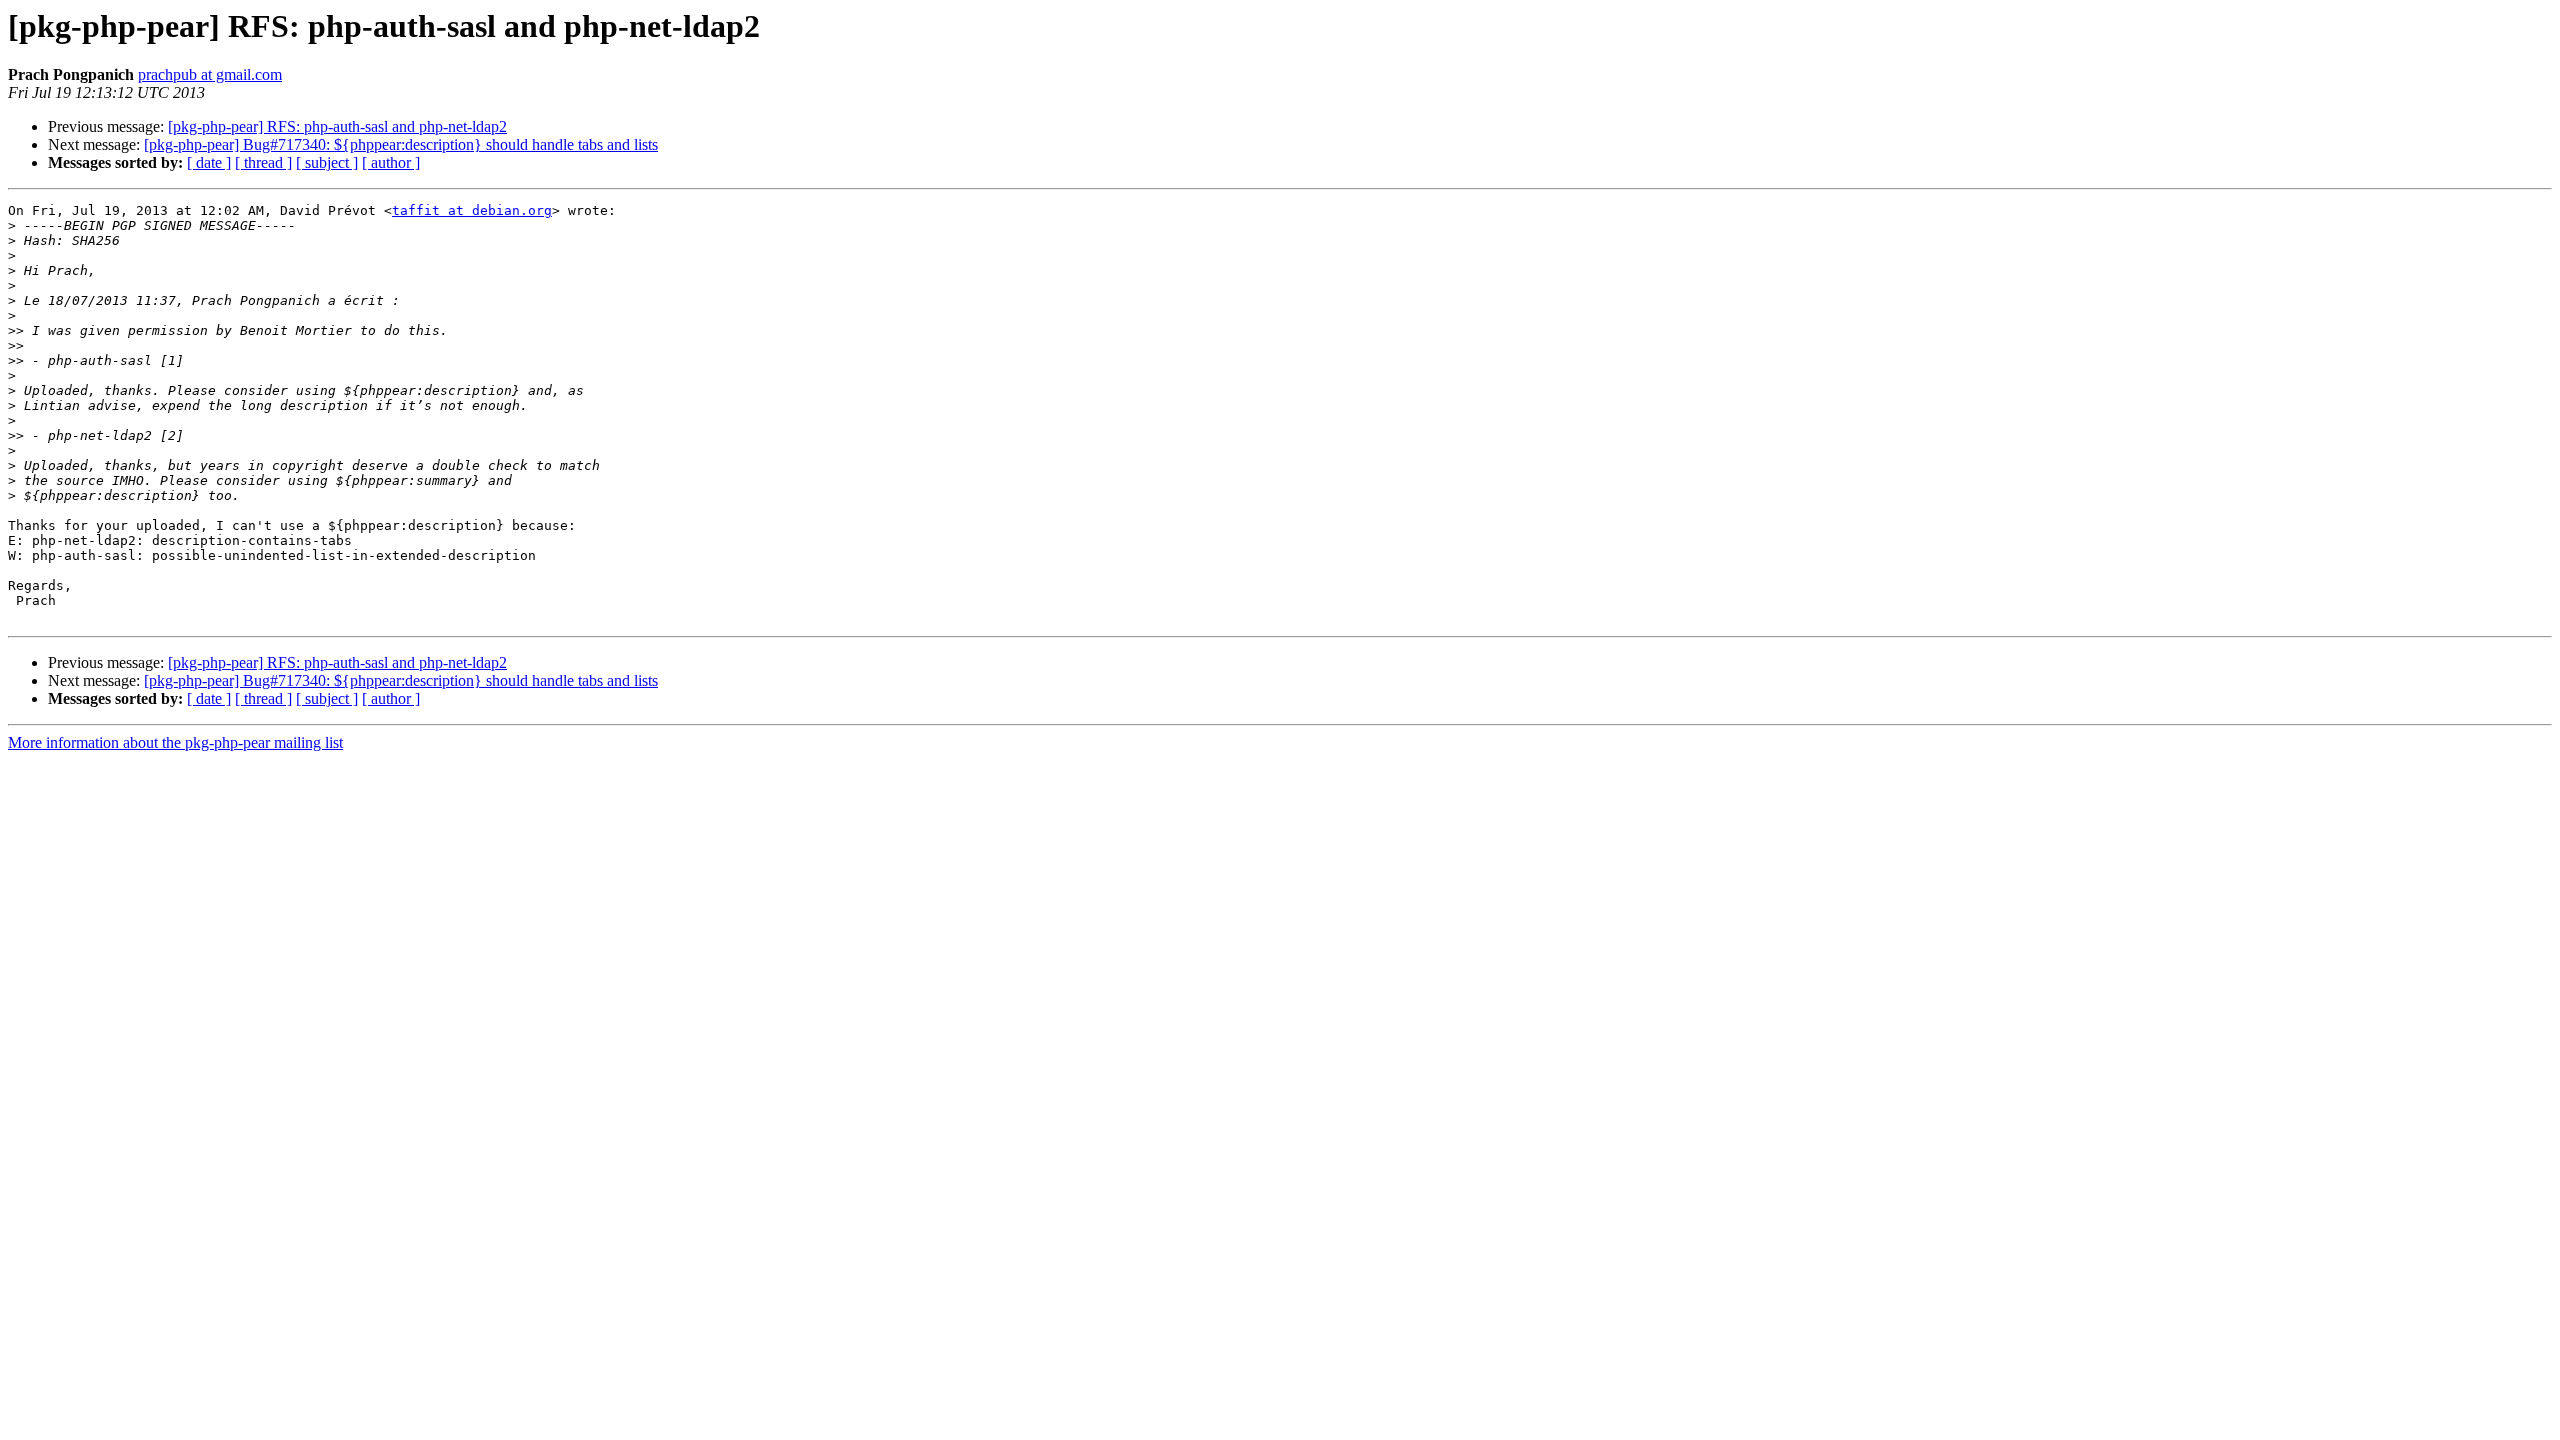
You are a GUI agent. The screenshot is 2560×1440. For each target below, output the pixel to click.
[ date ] (209, 162)
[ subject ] (327, 162)
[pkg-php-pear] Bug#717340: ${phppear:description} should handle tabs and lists (401, 144)
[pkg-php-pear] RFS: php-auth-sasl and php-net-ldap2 (337, 126)
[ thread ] (263, 162)
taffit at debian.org (472, 210)
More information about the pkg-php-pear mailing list (175, 742)
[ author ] (391, 162)
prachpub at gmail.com (210, 74)
